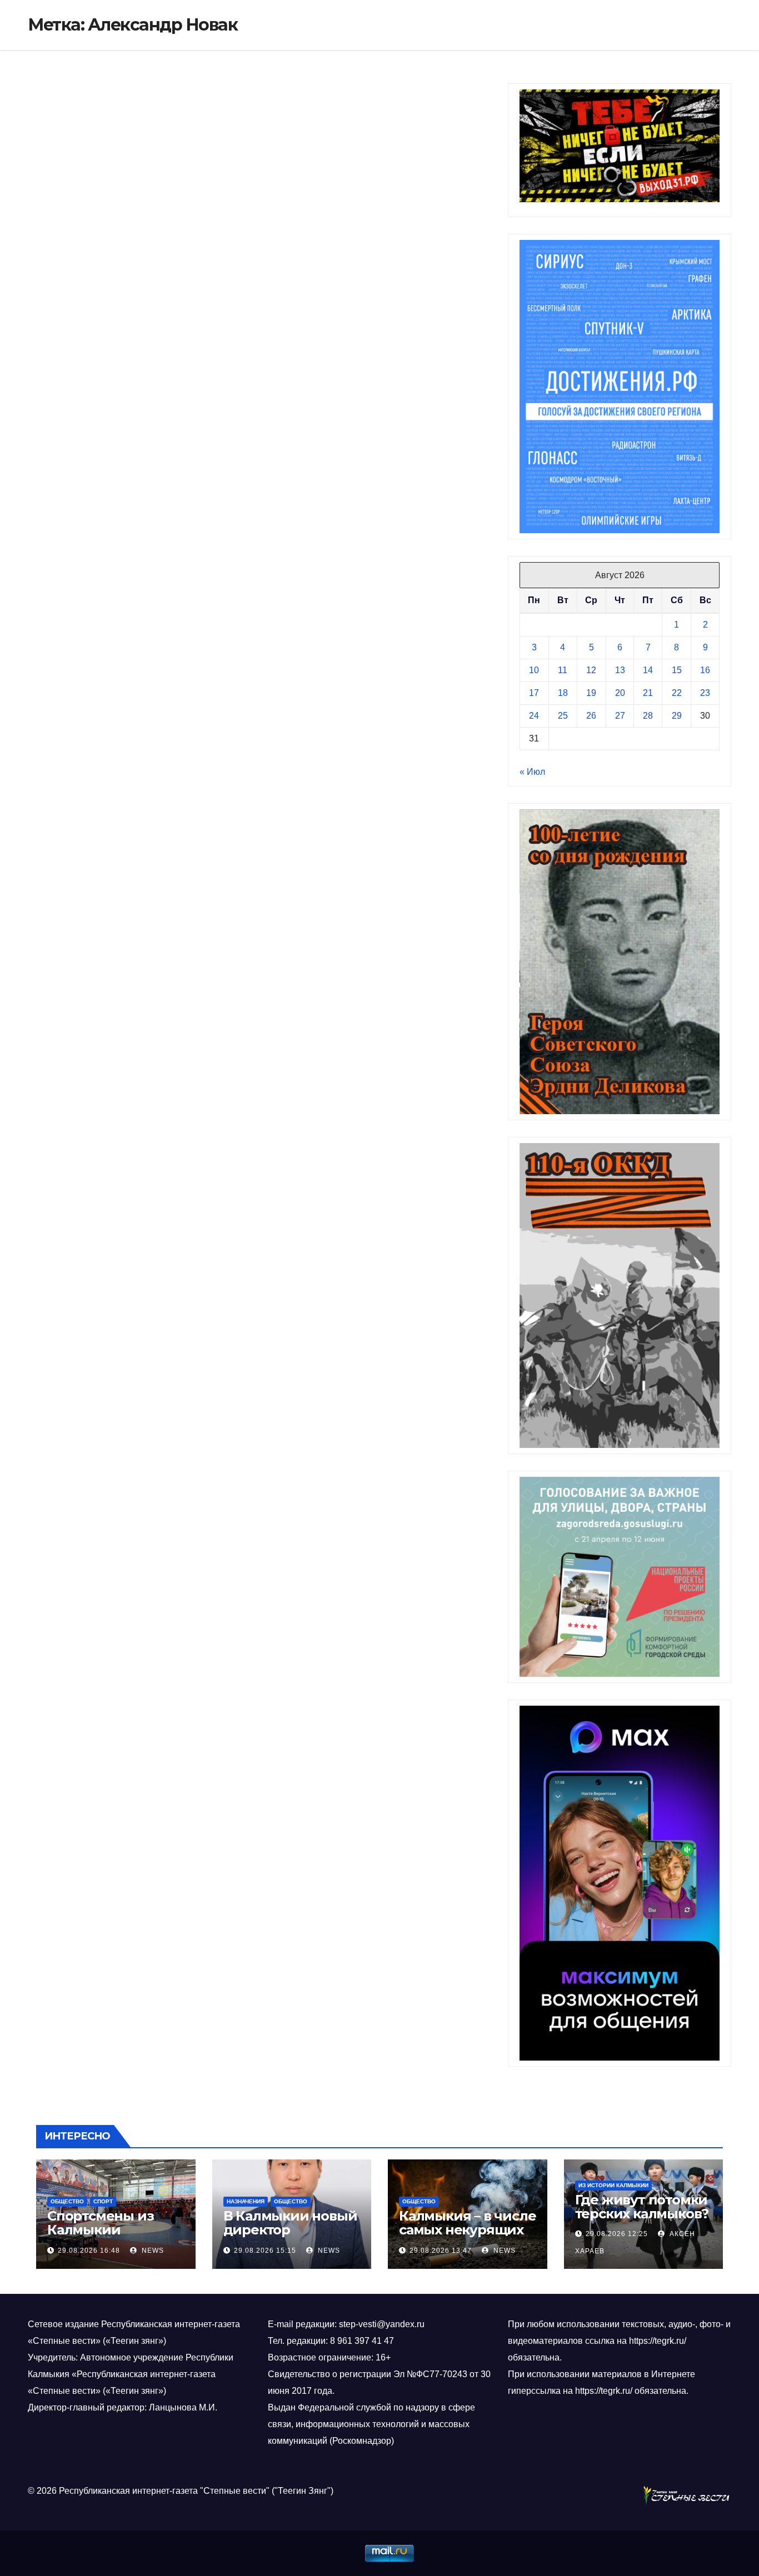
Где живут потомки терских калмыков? (642, 2207)
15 (677, 670)
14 (648, 670)
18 (563, 693)
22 (677, 693)
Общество (67, 2201)
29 (677, 716)
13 (620, 670)
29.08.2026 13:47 (441, 2251)
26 (591, 716)
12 (591, 670)
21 (648, 693)
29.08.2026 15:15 (265, 2251)
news (152, 2251)
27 (620, 716)
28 (648, 716)
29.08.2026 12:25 (617, 2234)
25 (563, 716)
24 (534, 716)
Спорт (103, 2201)
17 (534, 693)
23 (705, 693)
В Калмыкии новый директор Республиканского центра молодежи (290, 2237)
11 (563, 670)
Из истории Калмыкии (613, 2185)
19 (591, 693)
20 (620, 693)
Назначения (246, 2201)
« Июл (532, 772)
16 (705, 670)
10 (534, 670)
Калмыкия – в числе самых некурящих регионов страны (467, 2230)
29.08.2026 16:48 (89, 2251)
